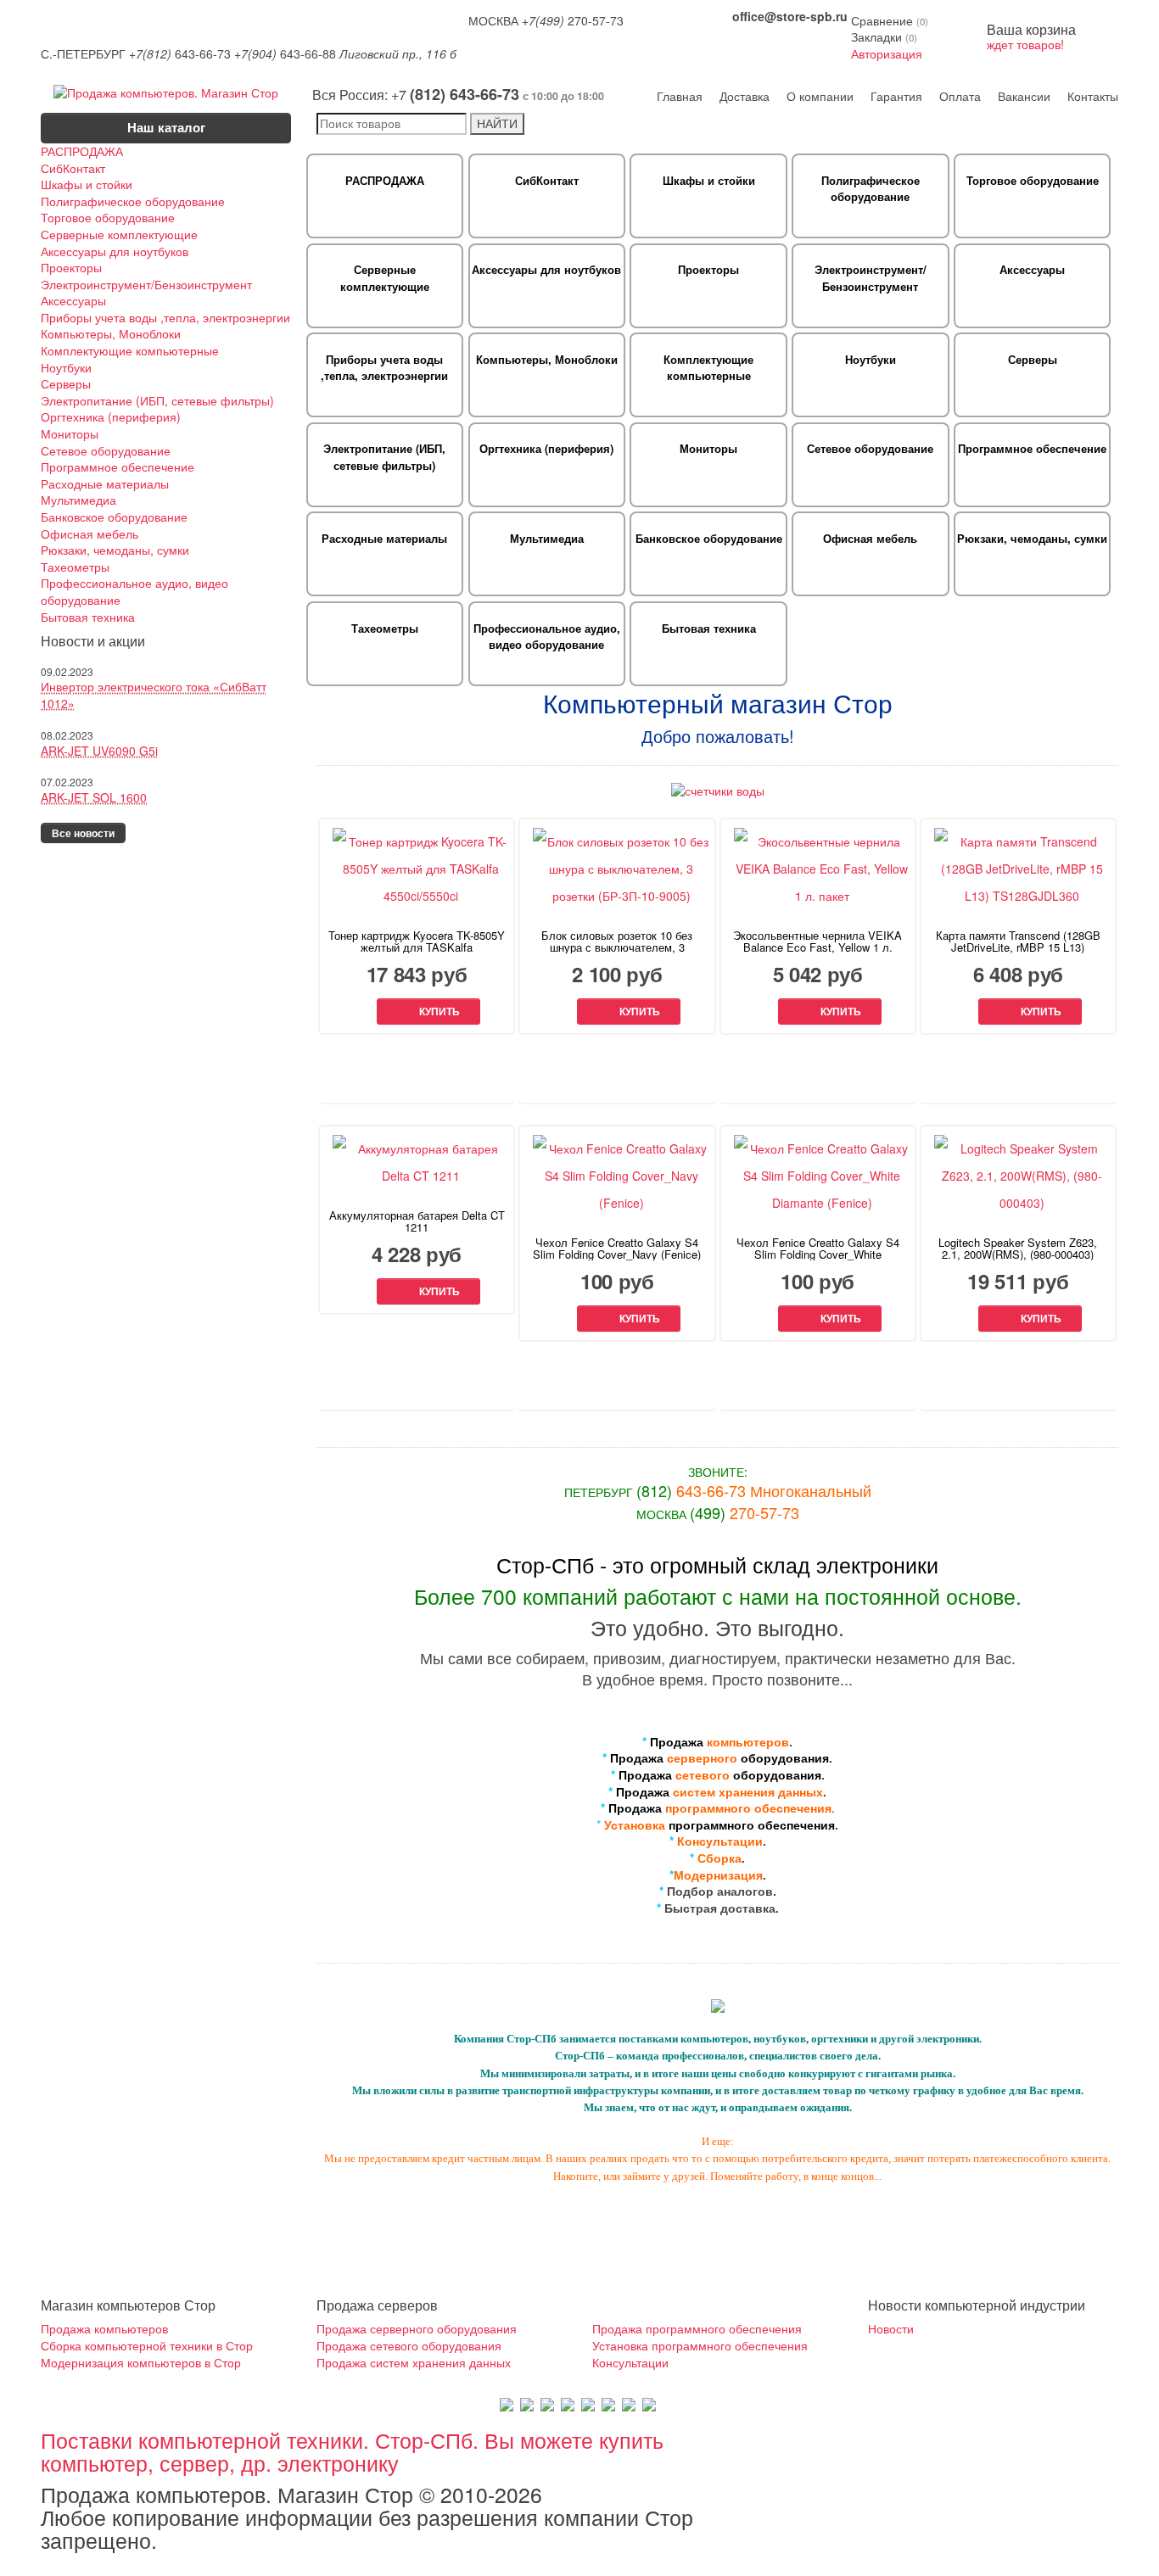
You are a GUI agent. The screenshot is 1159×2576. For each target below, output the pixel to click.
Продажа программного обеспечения (697, 2328)
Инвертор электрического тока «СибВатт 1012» (154, 695)
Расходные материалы (105, 484)
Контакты (1093, 96)
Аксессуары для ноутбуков (115, 251)
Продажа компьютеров (104, 2328)
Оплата (960, 96)
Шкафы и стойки (87, 184)
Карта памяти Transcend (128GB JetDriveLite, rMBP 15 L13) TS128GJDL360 (1018, 947)
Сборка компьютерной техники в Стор (147, 2345)
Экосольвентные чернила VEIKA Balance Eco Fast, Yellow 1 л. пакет (817, 947)
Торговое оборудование (108, 218)
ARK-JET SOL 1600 (94, 797)
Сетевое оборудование (106, 451)
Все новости (83, 833)
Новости (891, 2328)
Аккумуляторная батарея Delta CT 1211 (417, 1221)
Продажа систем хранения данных (414, 2362)
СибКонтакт (73, 168)
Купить (440, 1012)
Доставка (745, 96)
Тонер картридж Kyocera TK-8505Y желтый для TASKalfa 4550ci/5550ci (417, 947)
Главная (680, 96)
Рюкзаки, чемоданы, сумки (115, 550)
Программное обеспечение (118, 467)
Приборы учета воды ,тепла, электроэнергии (165, 318)
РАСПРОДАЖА (82, 151)
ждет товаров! (1031, 38)
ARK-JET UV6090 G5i (99, 751)
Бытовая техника (88, 617)
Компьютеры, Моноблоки (111, 334)
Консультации (630, 2362)
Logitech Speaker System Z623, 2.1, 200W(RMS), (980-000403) (1018, 1249)
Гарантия (896, 96)
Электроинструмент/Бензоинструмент (146, 285)
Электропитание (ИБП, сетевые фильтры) (157, 401)
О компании (820, 96)
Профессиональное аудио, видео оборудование (134, 592)
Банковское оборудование (114, 517)
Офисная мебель (90, 534)
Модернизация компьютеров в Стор (141, 2362)
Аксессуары (73, 301)
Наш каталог (166, 127)
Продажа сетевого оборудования (409, 2345)
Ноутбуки (66, 368)
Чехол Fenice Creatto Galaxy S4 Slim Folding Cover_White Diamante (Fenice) (818, 1254)
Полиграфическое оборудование (133, 201)
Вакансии (1024, 96)
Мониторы (70, 434)
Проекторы (71, 268)
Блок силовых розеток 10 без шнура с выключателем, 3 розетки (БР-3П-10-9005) (617, 947)
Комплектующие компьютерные (130, 351)
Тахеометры (75, 567)
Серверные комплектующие (119, 235)
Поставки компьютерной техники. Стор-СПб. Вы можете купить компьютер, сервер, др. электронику (352, 2451)
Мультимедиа (78, 500)
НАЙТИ (497, 123)
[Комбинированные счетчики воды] (718, 790)
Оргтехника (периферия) (111, 417)
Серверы (66, 384)
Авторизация (887, 54)
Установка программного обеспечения (700, 2345)
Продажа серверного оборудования (417, 2328)
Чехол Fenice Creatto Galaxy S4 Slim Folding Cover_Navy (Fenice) (617, 1249)
